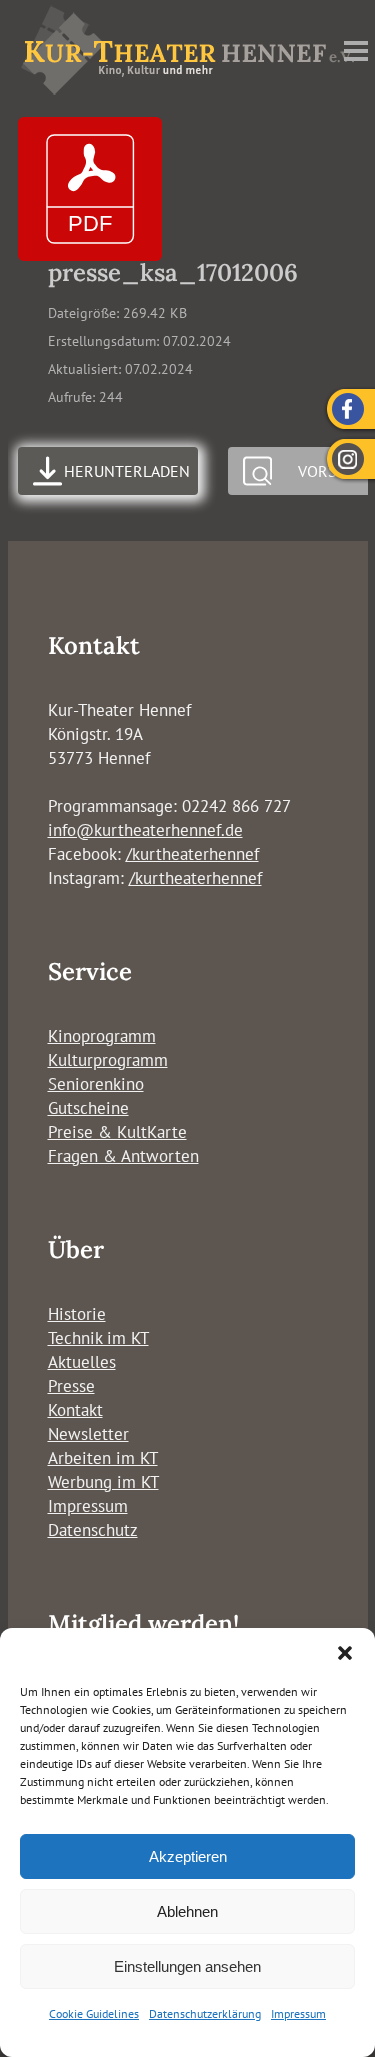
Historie (77, 1314)
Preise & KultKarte (117, 1132)
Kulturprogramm (108, 1060)
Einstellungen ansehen (187, 1966)
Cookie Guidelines (94, 2013)
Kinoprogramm (102, 1036)
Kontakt (75, 1410)
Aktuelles (82, 1362)
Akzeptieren (188, 1856)
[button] (345, 1653)
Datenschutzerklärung (205, 2013)
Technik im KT (98, 1338)
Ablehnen (187, 1911)
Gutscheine (88, 1108)
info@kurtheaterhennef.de (145, 830)
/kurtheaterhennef (192, 854)
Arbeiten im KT (103, 1458)
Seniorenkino (96, 1084)
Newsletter (88, 1434)
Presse (71, 1386)
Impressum (298, 2013)
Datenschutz (93, 1530)
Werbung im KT (103, 1482)
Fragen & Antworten (123, 1156)
